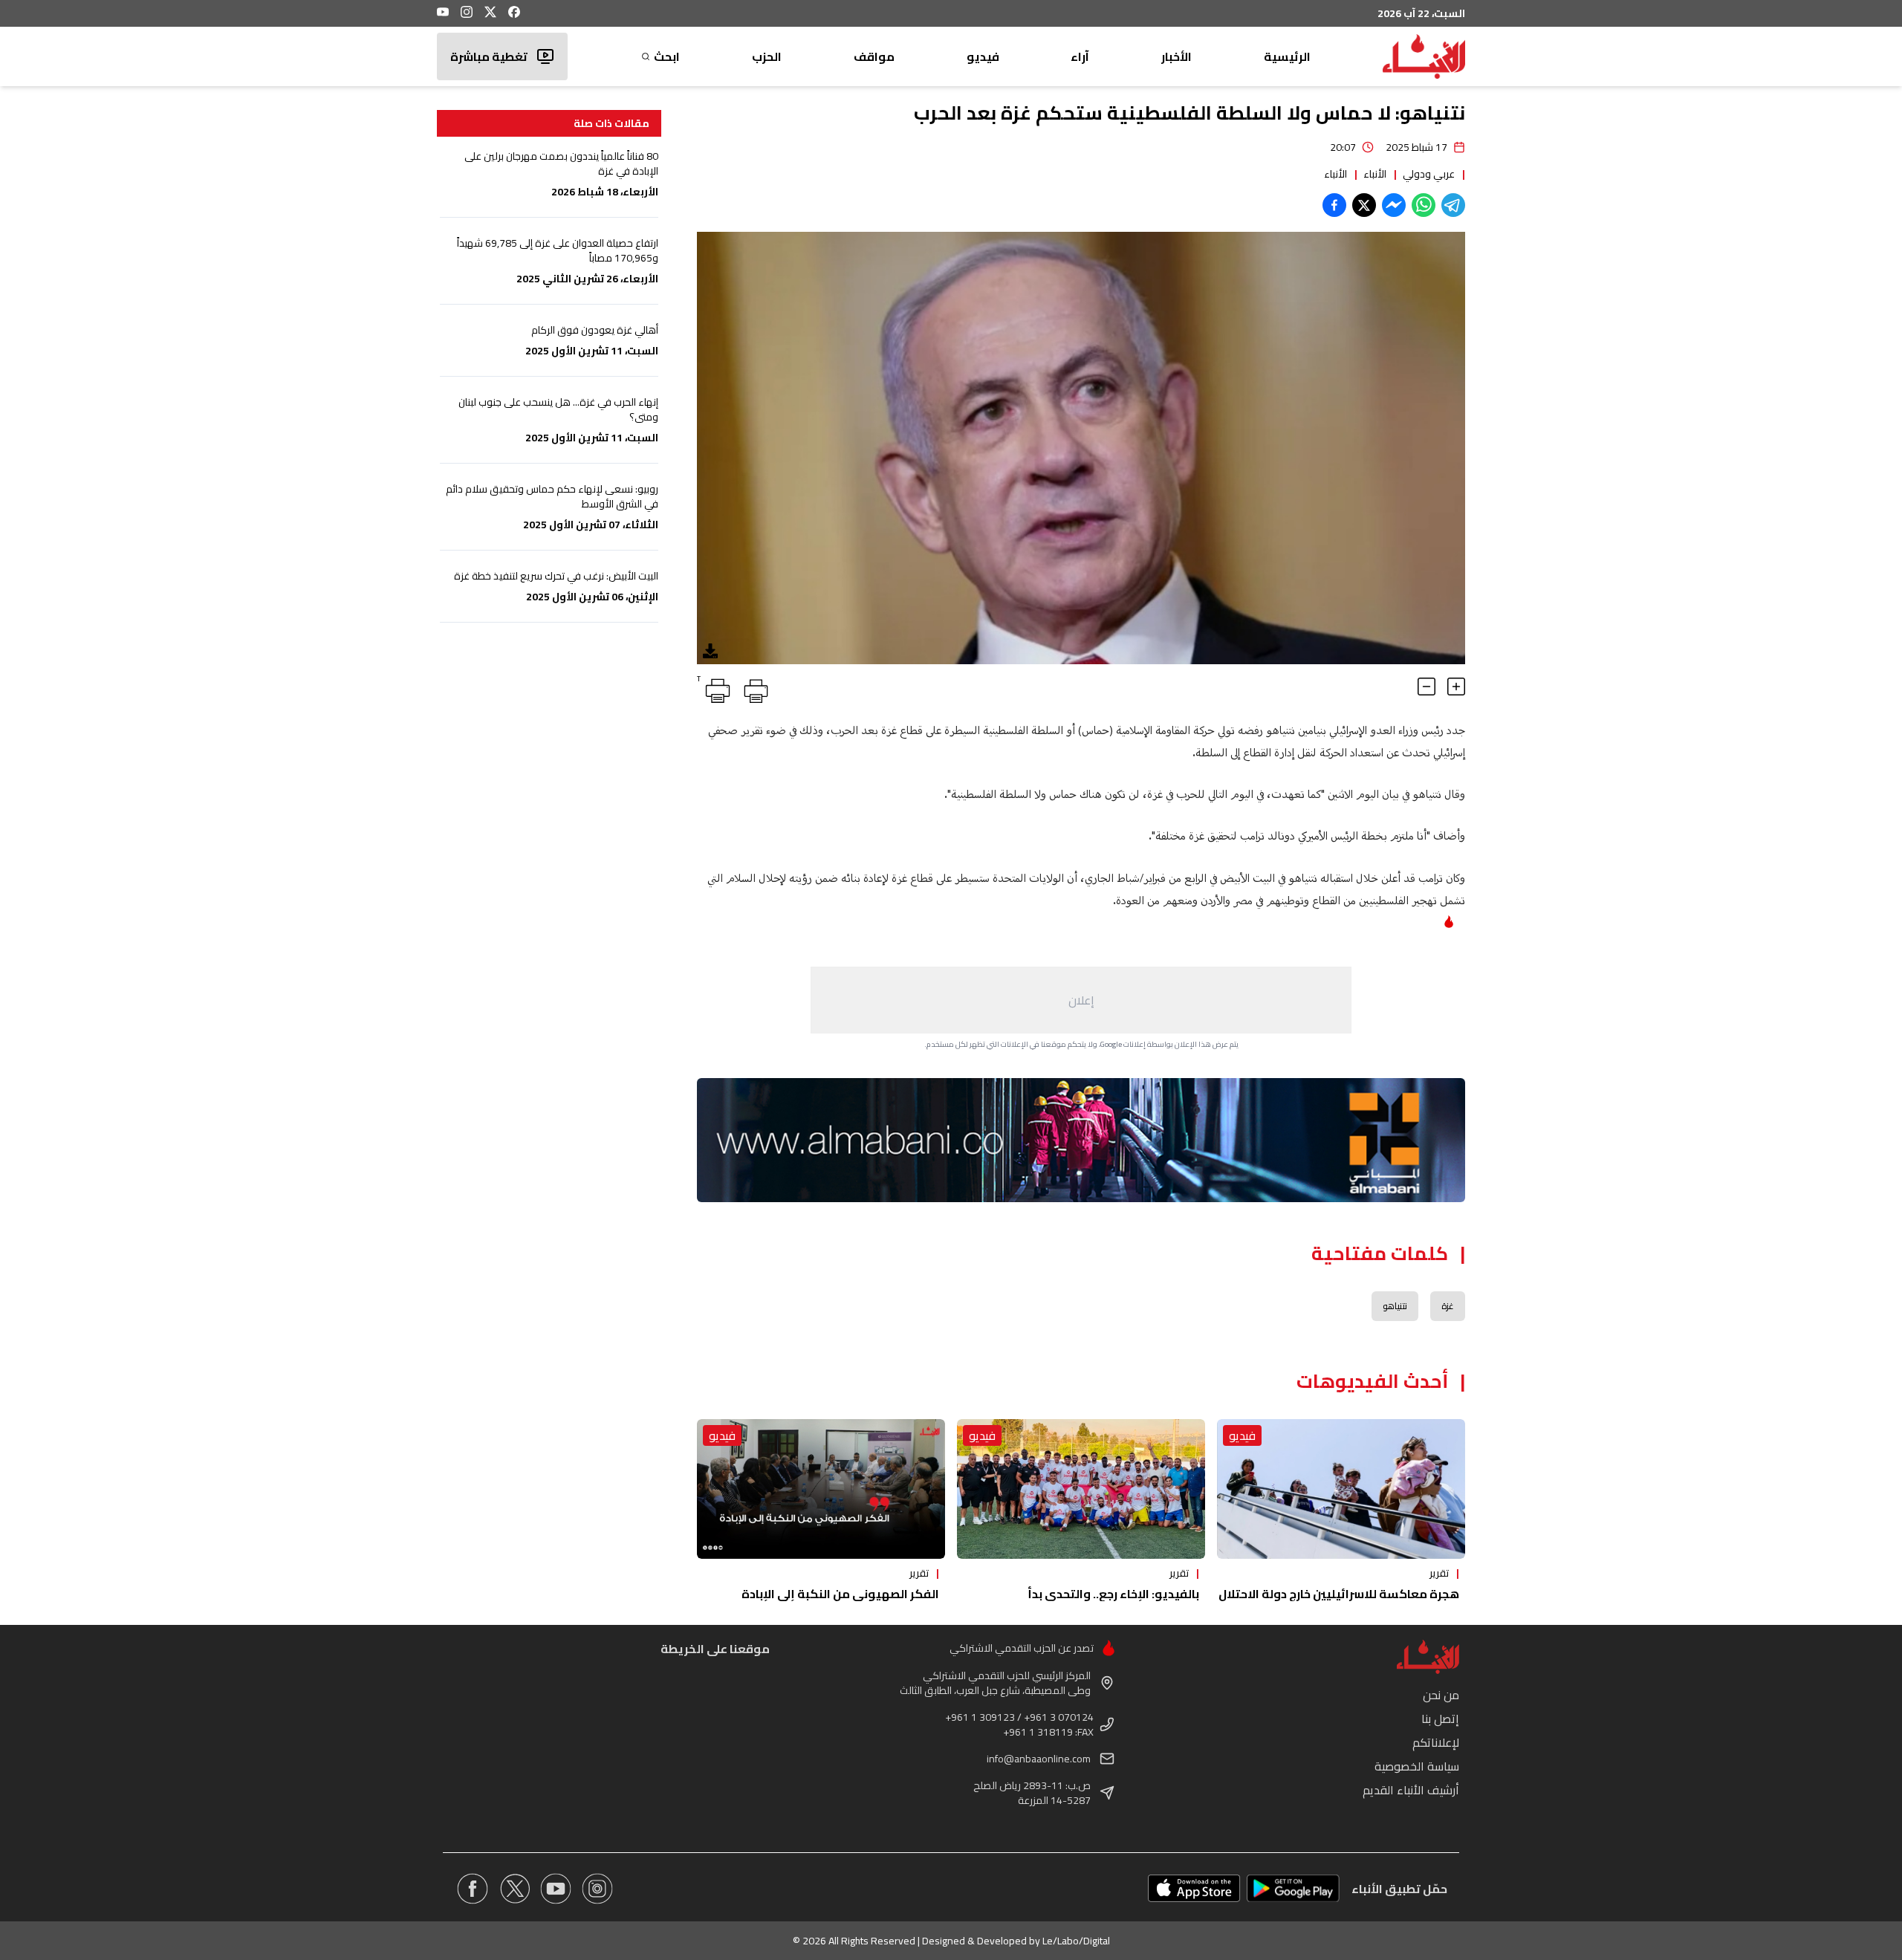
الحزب (767, 56)
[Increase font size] (1456, 687)
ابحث (667, 56)
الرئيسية (1287, 56)
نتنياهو (1395, 1306)
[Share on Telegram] (1453, 205)
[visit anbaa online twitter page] (514, 1889)
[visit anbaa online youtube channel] (556, 1889)
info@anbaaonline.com (1039, 1759)
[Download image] (710, 651)
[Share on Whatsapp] (1424, 205)
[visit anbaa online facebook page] (473, 1889)
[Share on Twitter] (1364, 205)
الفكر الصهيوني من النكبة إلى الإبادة (840, 1594)
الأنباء (1375, 174)
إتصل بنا (1440, 1719)
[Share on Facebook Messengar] (1394, 205)
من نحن (1441, 1695)
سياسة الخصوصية (1417, 1766)
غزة (1448, 1306)
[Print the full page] (753, 688)
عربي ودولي (1429, 174)
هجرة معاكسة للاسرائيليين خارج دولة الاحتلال (1339, 1594)
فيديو (983, 56)
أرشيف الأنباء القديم (1411, 1790)
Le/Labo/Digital (1076, 1941)
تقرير (1439, 1573)
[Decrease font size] (1426, 687)
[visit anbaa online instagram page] (597, 1889)
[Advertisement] (1081, 1000)
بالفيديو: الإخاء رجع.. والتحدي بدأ (1113, 1594)
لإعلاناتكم (1436, 1742)
